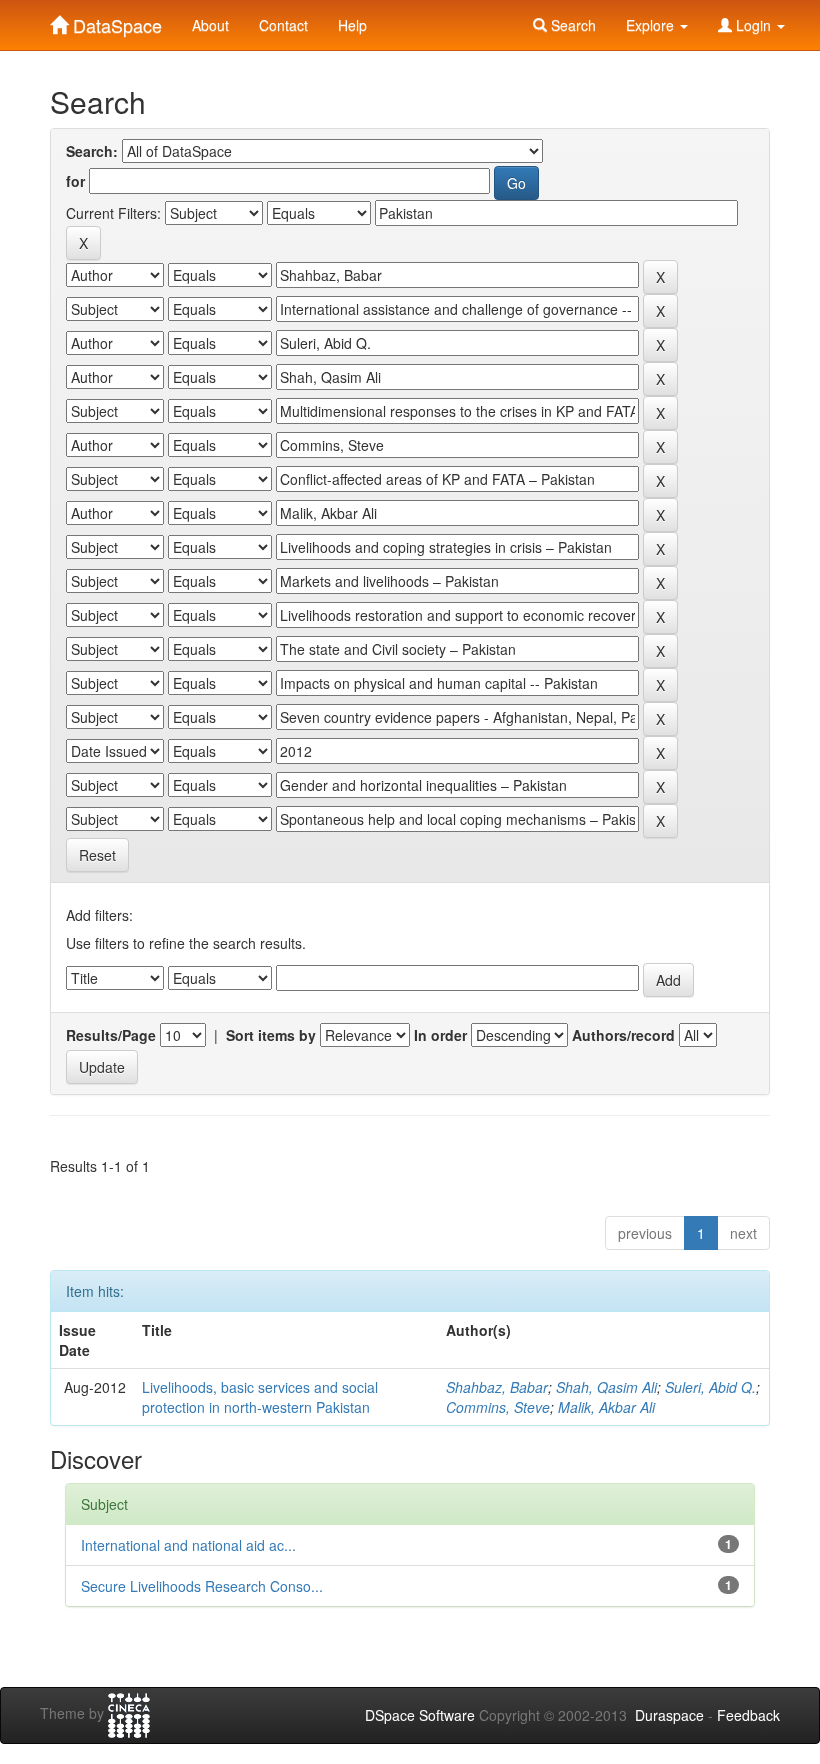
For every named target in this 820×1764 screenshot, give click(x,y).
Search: (92, 151)
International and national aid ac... (188, 1545)
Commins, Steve (498, 1407)
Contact (283, 25)
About (210, 25)
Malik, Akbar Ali (606, 1407)
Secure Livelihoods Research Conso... (202, 1586)
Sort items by (271, 1035)
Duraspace (669, 1715)
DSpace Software (420, 1715)
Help (352, 25)
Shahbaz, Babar (497, 1387)
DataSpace (115, 21)
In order (440, 1035)
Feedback (748, 1715)
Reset (97, 855)
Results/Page (111, 1035)
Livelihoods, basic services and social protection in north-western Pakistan (260, 1397)
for (75, 181)
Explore (652, 25)
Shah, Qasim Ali (606, 1387)
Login (753, 25)
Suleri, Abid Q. (710, 1387)
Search (571, 25)
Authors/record (623, 1035)
